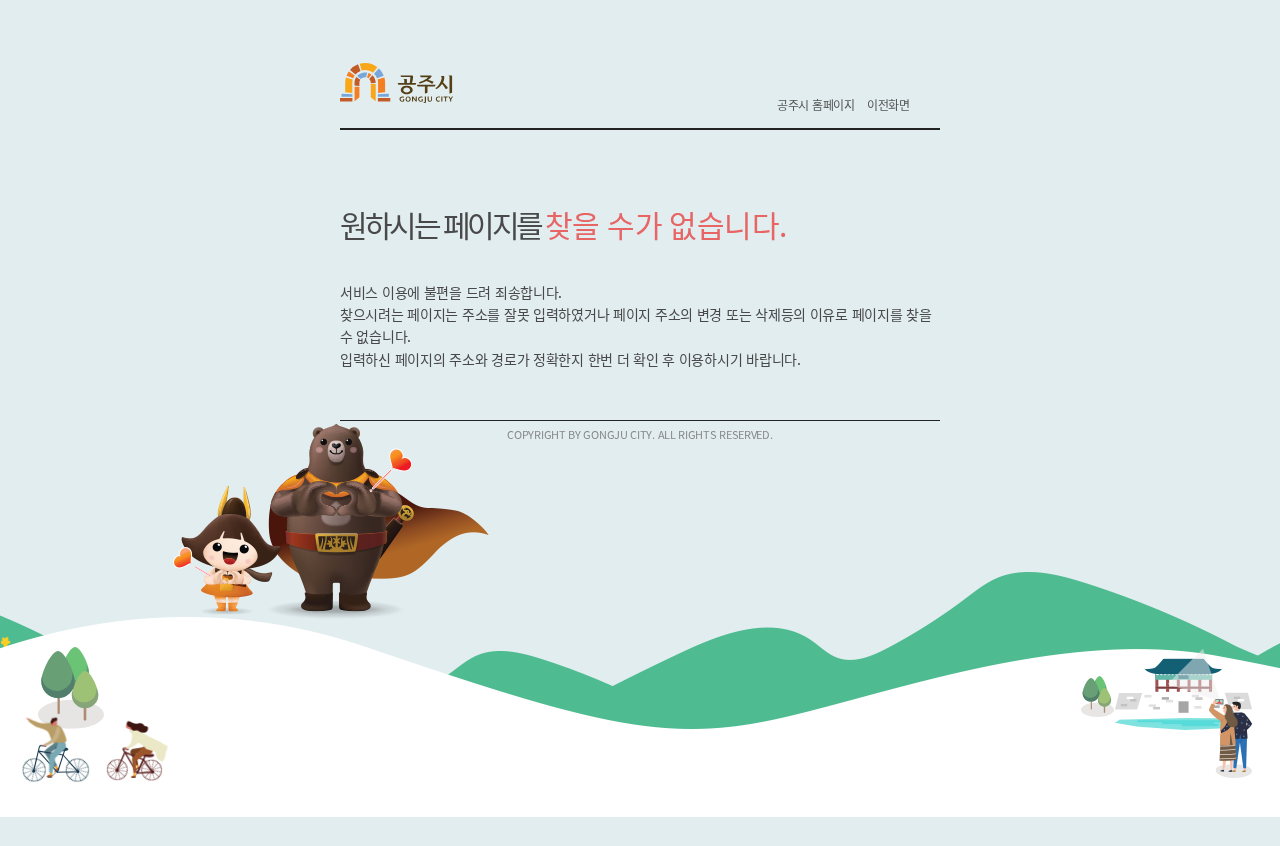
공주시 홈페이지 (816, 104)
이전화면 (888, 104)
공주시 (409, 86)
